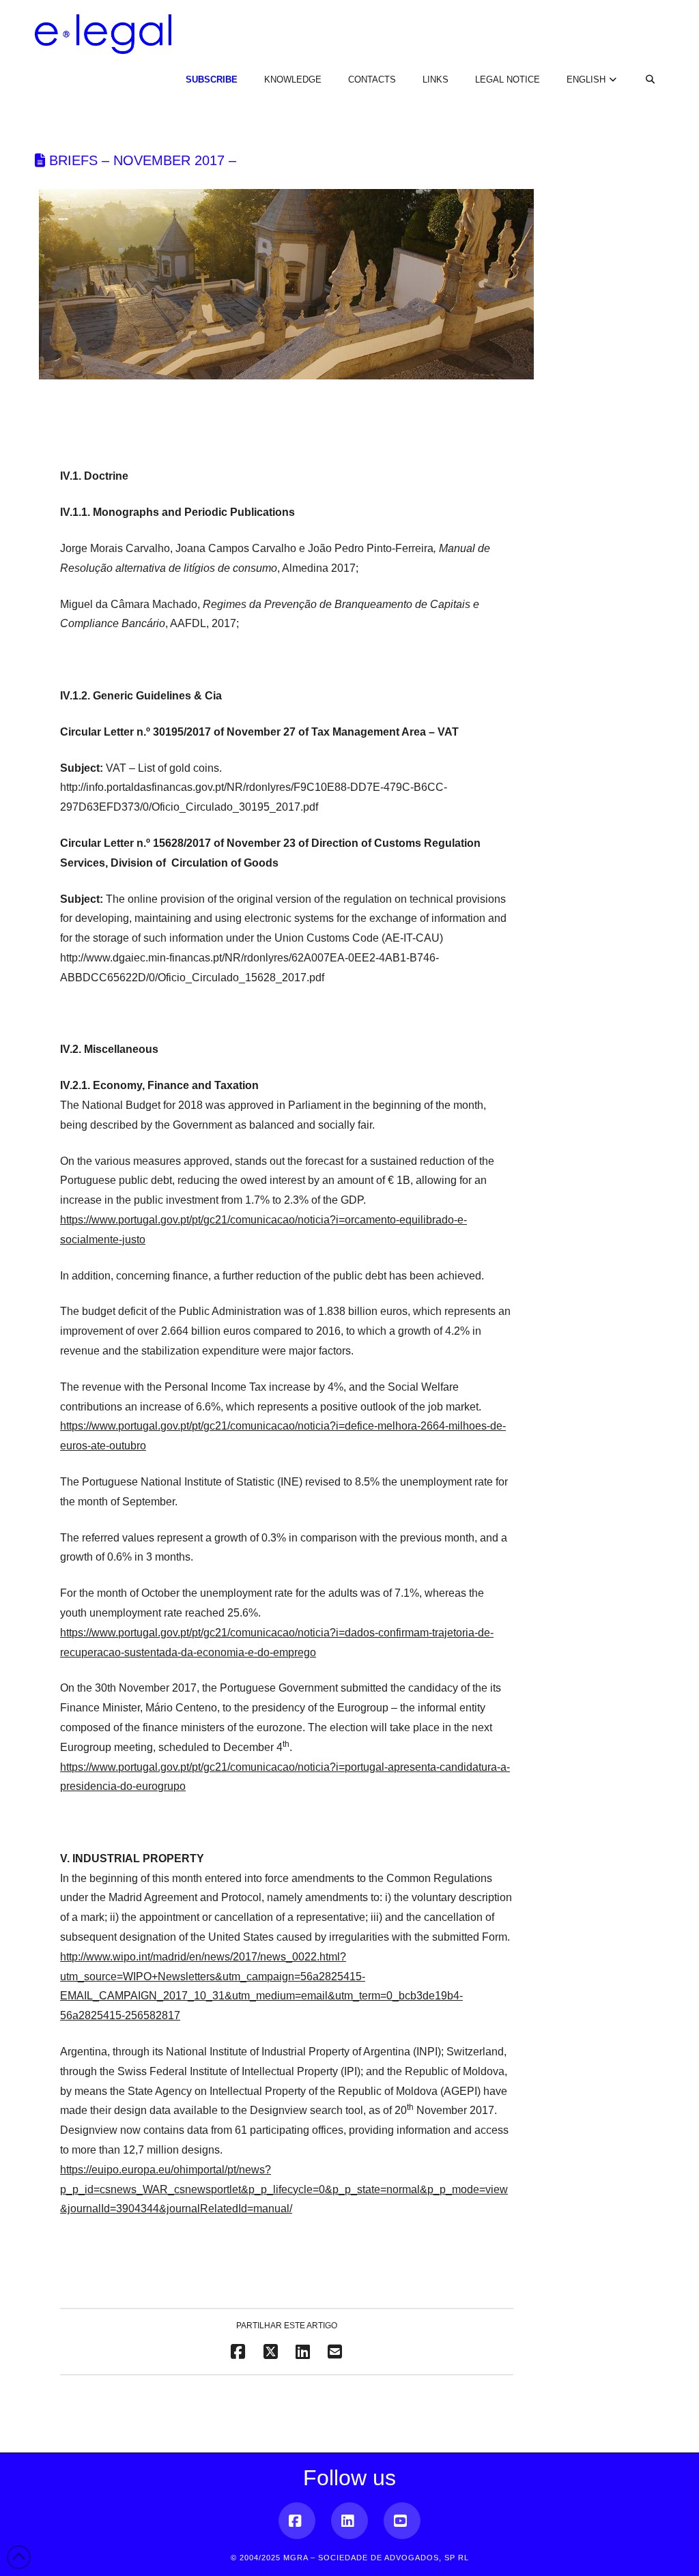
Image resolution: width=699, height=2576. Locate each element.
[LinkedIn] (349, 2521)
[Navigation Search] (642, 68)
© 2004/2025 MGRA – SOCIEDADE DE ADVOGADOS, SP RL (350, 2558)
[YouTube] (402, 2521)
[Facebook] (297, 2521)
